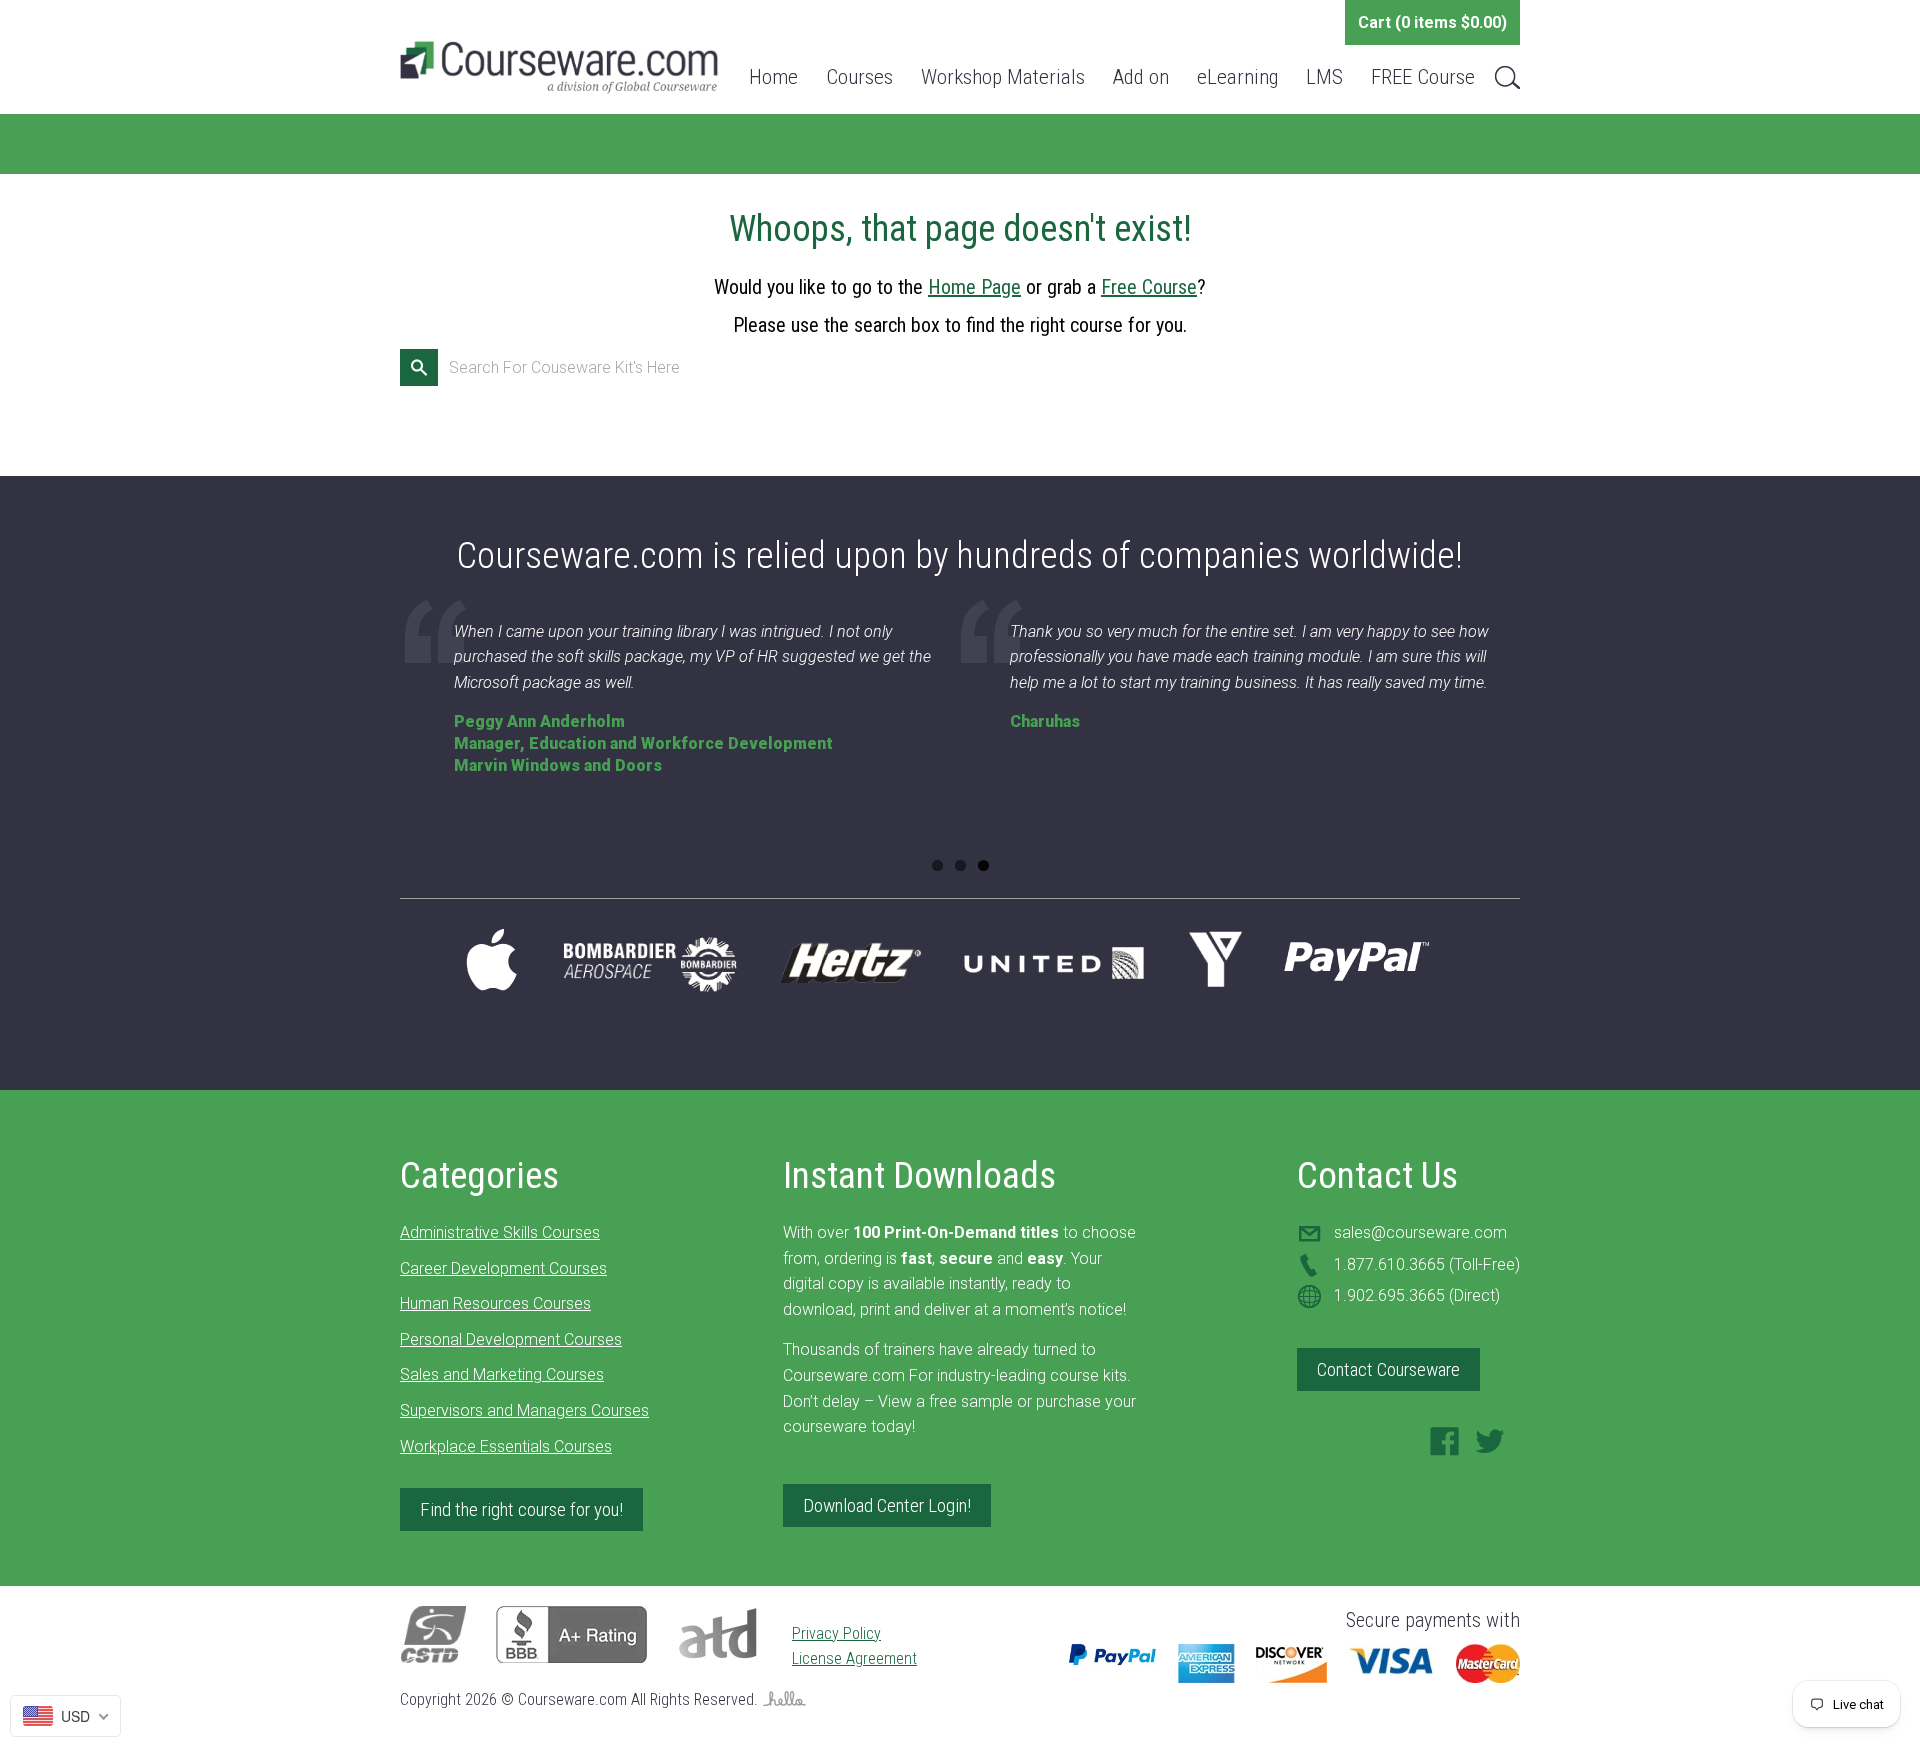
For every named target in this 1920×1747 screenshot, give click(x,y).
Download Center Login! (887, 1505)
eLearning (1237, 77)
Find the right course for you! (521, 1509)
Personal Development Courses (511, 1339)
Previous (374, 741)
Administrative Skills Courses (500, 1232)
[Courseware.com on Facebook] (1445, 1447)
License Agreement (854, 1658)
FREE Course (1423, 77)
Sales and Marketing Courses (502, 1374)
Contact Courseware (1388, 1369)
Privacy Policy (836, 1633)
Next (1546, 741)
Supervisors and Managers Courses (524, 1410)
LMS (1324, 77)
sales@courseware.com (1420, 1232)
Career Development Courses (503, 1268)
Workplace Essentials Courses (506, 1446)
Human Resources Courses (495, 1303)
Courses (859, 77)
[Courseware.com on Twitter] (1490, 1447)
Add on (1141, 77)
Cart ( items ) (1432, 22)
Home (773, 77)
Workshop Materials (1003, 77)
